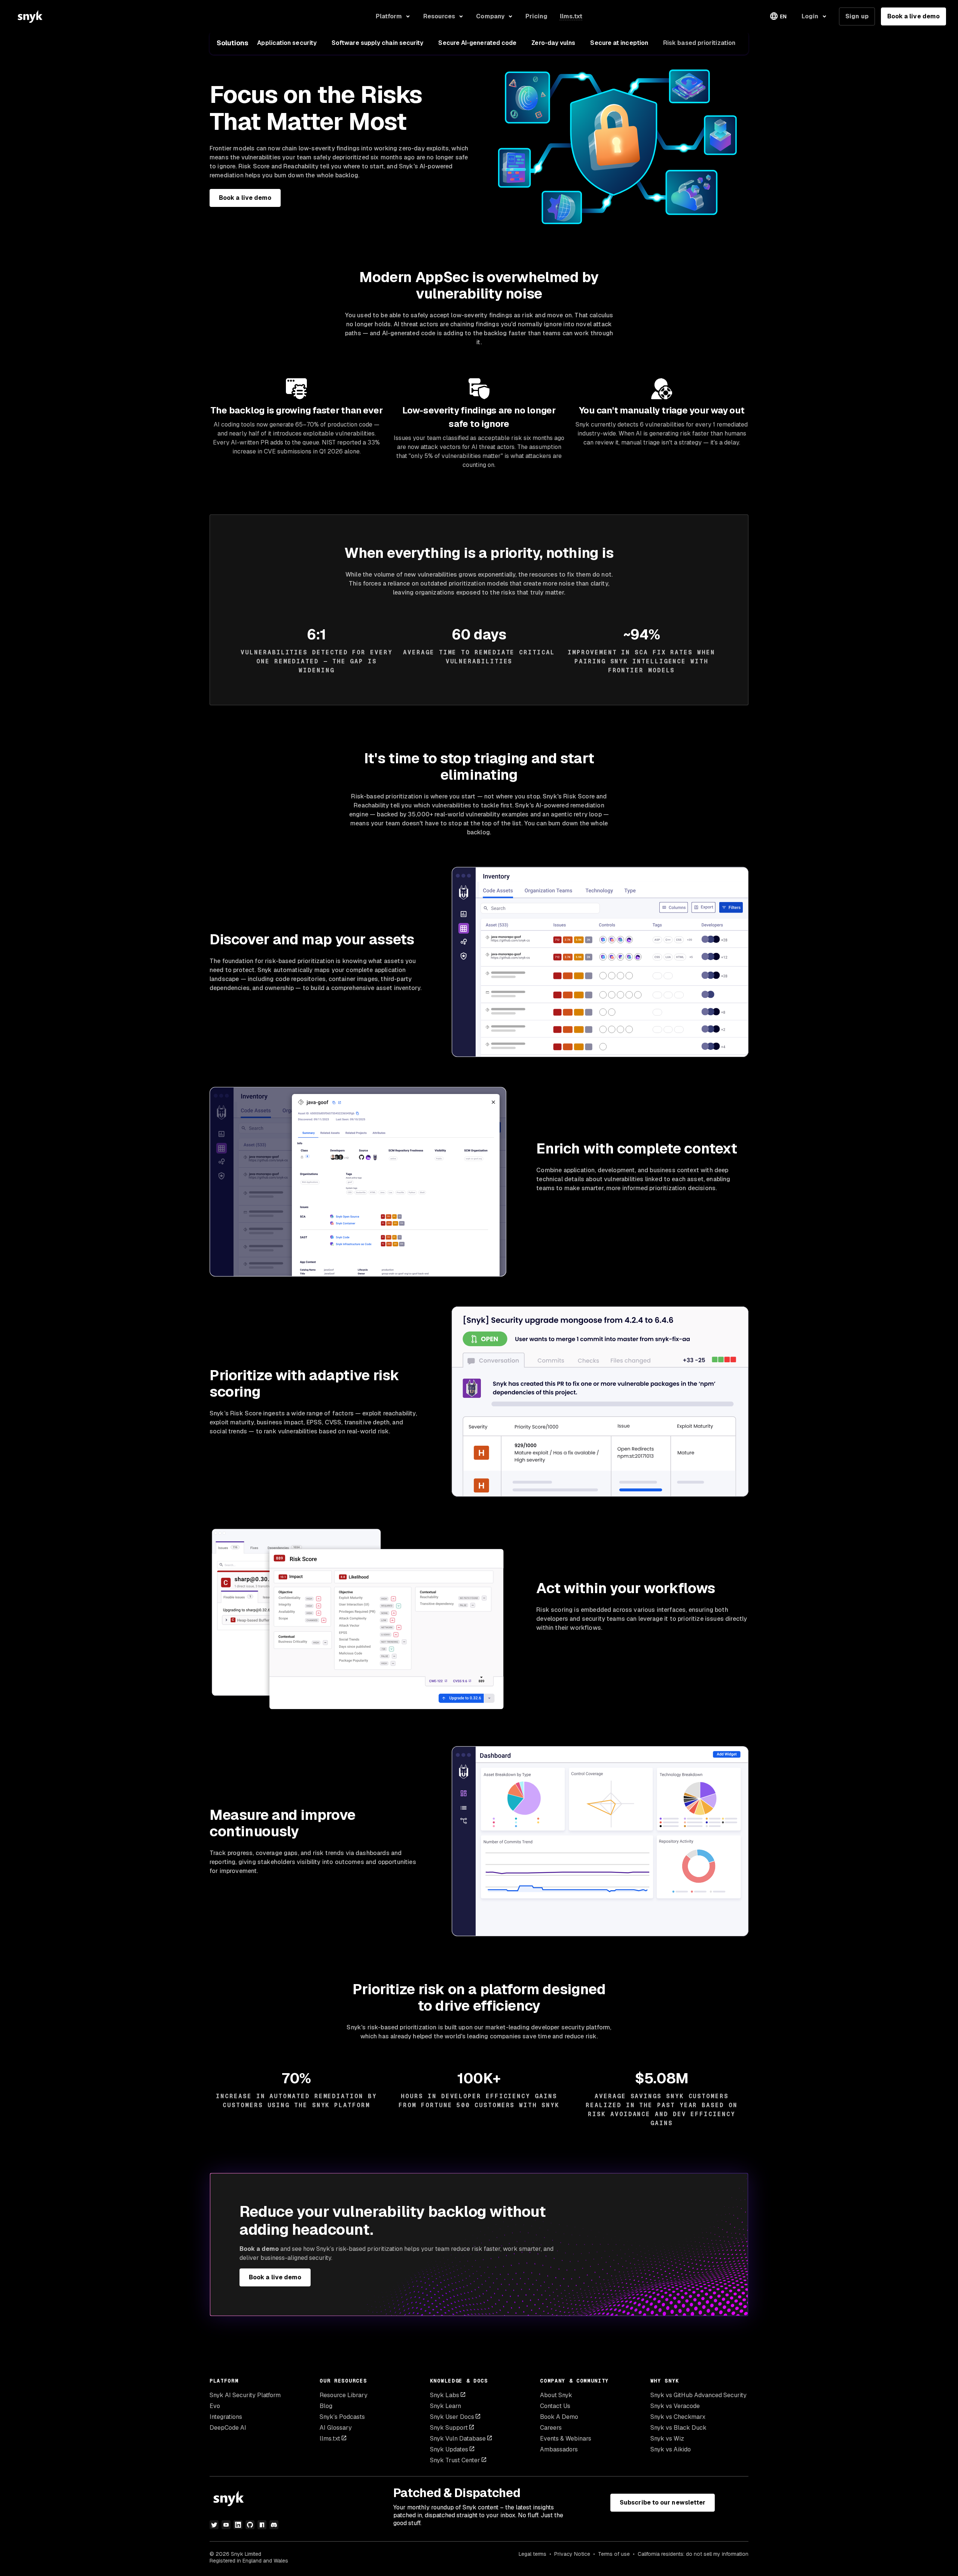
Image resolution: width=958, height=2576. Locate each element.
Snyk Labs (445, 2395)
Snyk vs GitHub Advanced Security (698, 2395)
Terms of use (614, 2554)
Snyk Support (449, 2428)
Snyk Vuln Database (458, 2439)
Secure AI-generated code (477, 43)
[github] (250, 2525)
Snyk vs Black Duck (678, 2428)
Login (810, 16)
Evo (215, 2406)
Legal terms (533, 2554)
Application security (287, 43)
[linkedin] (238, 2525)
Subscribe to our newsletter (663, 2502)
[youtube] (226, 2525)
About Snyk (556, 2395)
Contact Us (555, 2406)
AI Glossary (336, 2428)
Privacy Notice (572, 2554)
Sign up (857, 16)
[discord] (274, 2525)
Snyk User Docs (452, 2417)
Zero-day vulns (553, 43)
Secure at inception (619, 43)
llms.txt (330, 2439)
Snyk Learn (446, 2406)
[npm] (262, 2525)
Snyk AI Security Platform (245, 2395)
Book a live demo (913, 16)
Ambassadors (559, 2449)
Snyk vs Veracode (675, 2406)
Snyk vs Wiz (667, 2439)
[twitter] (214, 2525)
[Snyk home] (30, 16)
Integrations (226, 2417)
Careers (551, 2428)
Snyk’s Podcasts (342, 2417)
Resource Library (344, 2395)
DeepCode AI (228, 2428)
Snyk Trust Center (455, 2460)
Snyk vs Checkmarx (678, 2417)
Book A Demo (559, 2417)
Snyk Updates (449, 2449)
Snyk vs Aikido (671, 2449)
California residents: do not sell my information (693, 2554)
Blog (326, 2406)
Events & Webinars (566, 2439)
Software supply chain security (377, 43)
